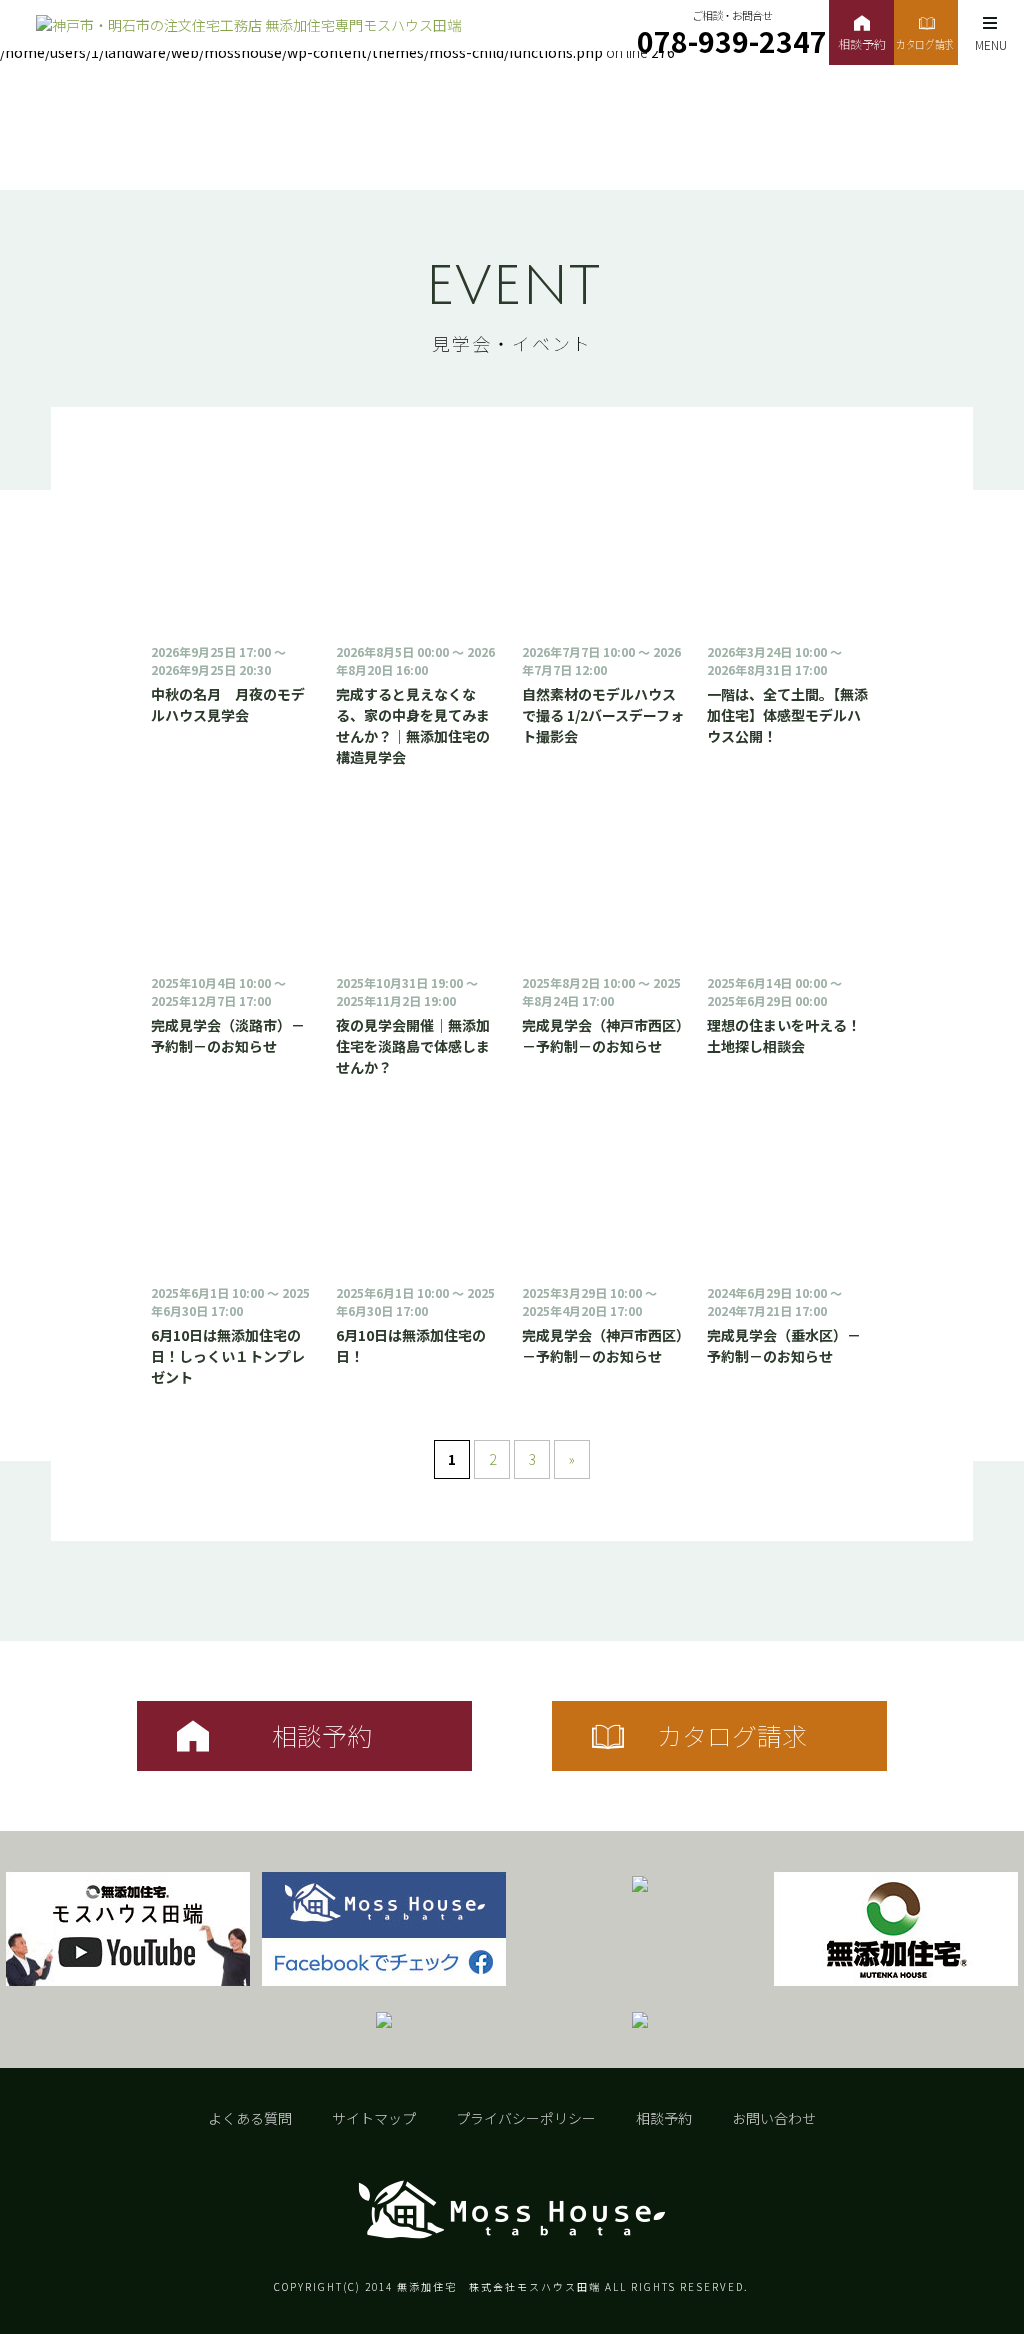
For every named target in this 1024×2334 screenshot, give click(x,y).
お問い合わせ (774, 2118)
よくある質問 (250, 2118)
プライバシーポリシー (526, 2118)
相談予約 (664, 2118)
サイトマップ (374, 2118)
